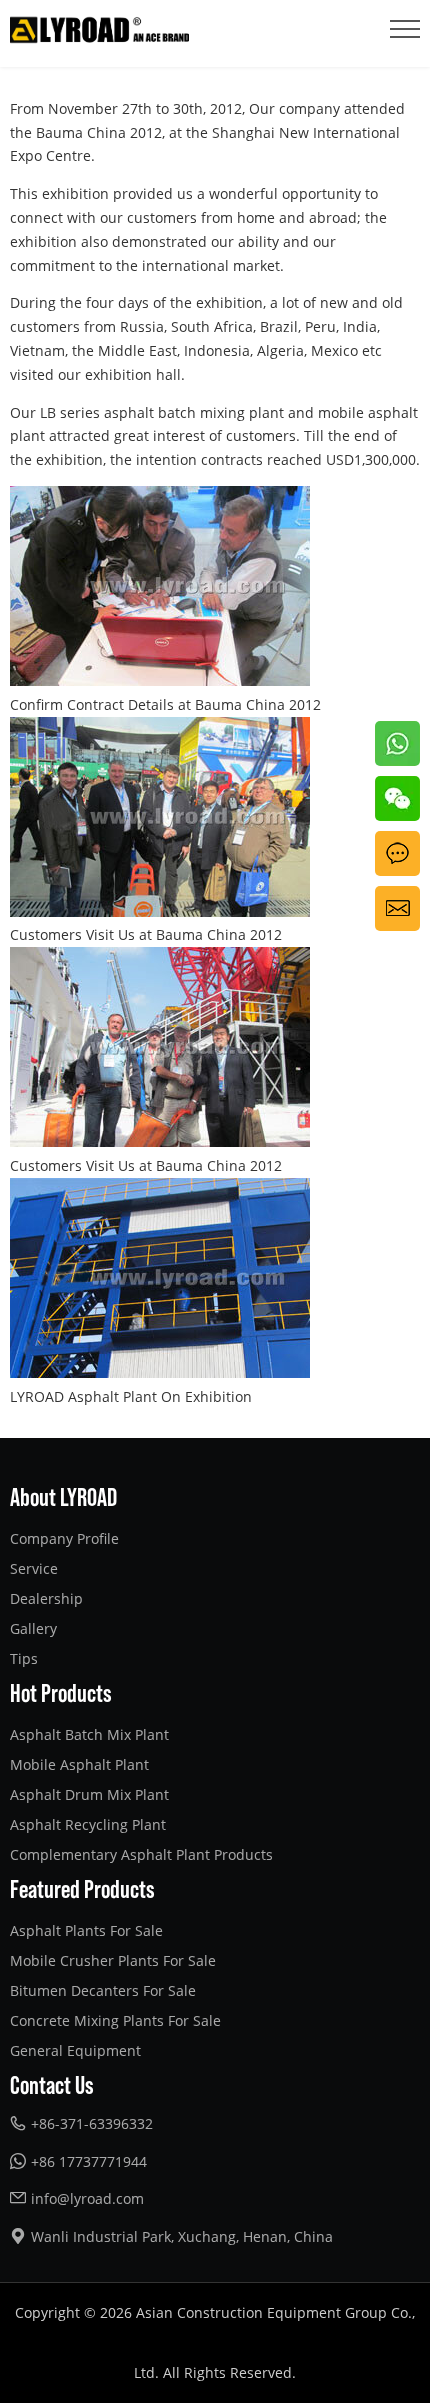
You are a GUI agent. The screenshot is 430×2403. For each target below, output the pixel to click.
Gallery (33, 1628)
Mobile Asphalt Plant (79, 1764)
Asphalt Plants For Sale (86, 1930)
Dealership (46, 1598)
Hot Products (61, 1692)
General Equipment (75, 2050)
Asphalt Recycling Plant (88, 1824)
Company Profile (64, 1538)
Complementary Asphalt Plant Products (141, 1854)
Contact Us (52, 2084)
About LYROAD (63, 1496)
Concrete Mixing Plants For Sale (115, 2020)
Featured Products (82, 1888)
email (393, 897)
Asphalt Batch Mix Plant (89, 1734)
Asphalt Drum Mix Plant (89, 1794)
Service (34, 1568)
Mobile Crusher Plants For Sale (113, 1960)
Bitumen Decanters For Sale (103, 1990)
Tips (24, 1658)
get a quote (394, 854)
